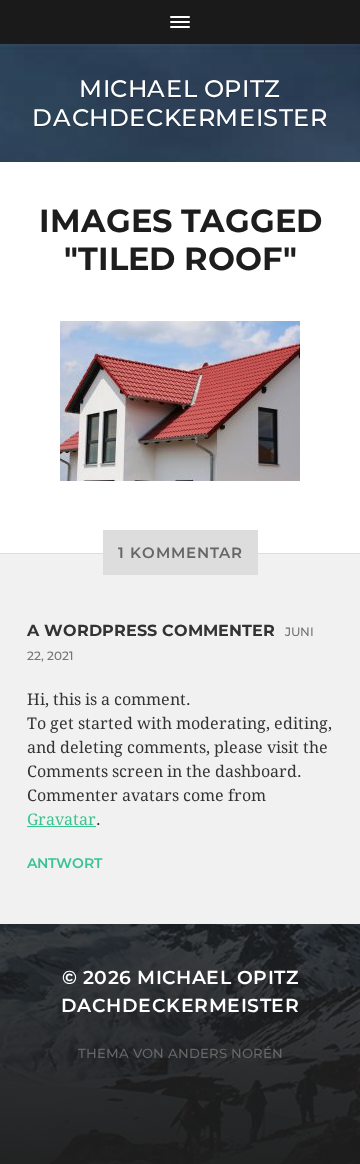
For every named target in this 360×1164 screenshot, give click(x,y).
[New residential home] (180, 401)
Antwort (64, 863)
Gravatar (61, 819)
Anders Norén (225, 1053)
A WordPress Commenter (151, 630)
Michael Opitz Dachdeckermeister (179, 103)
